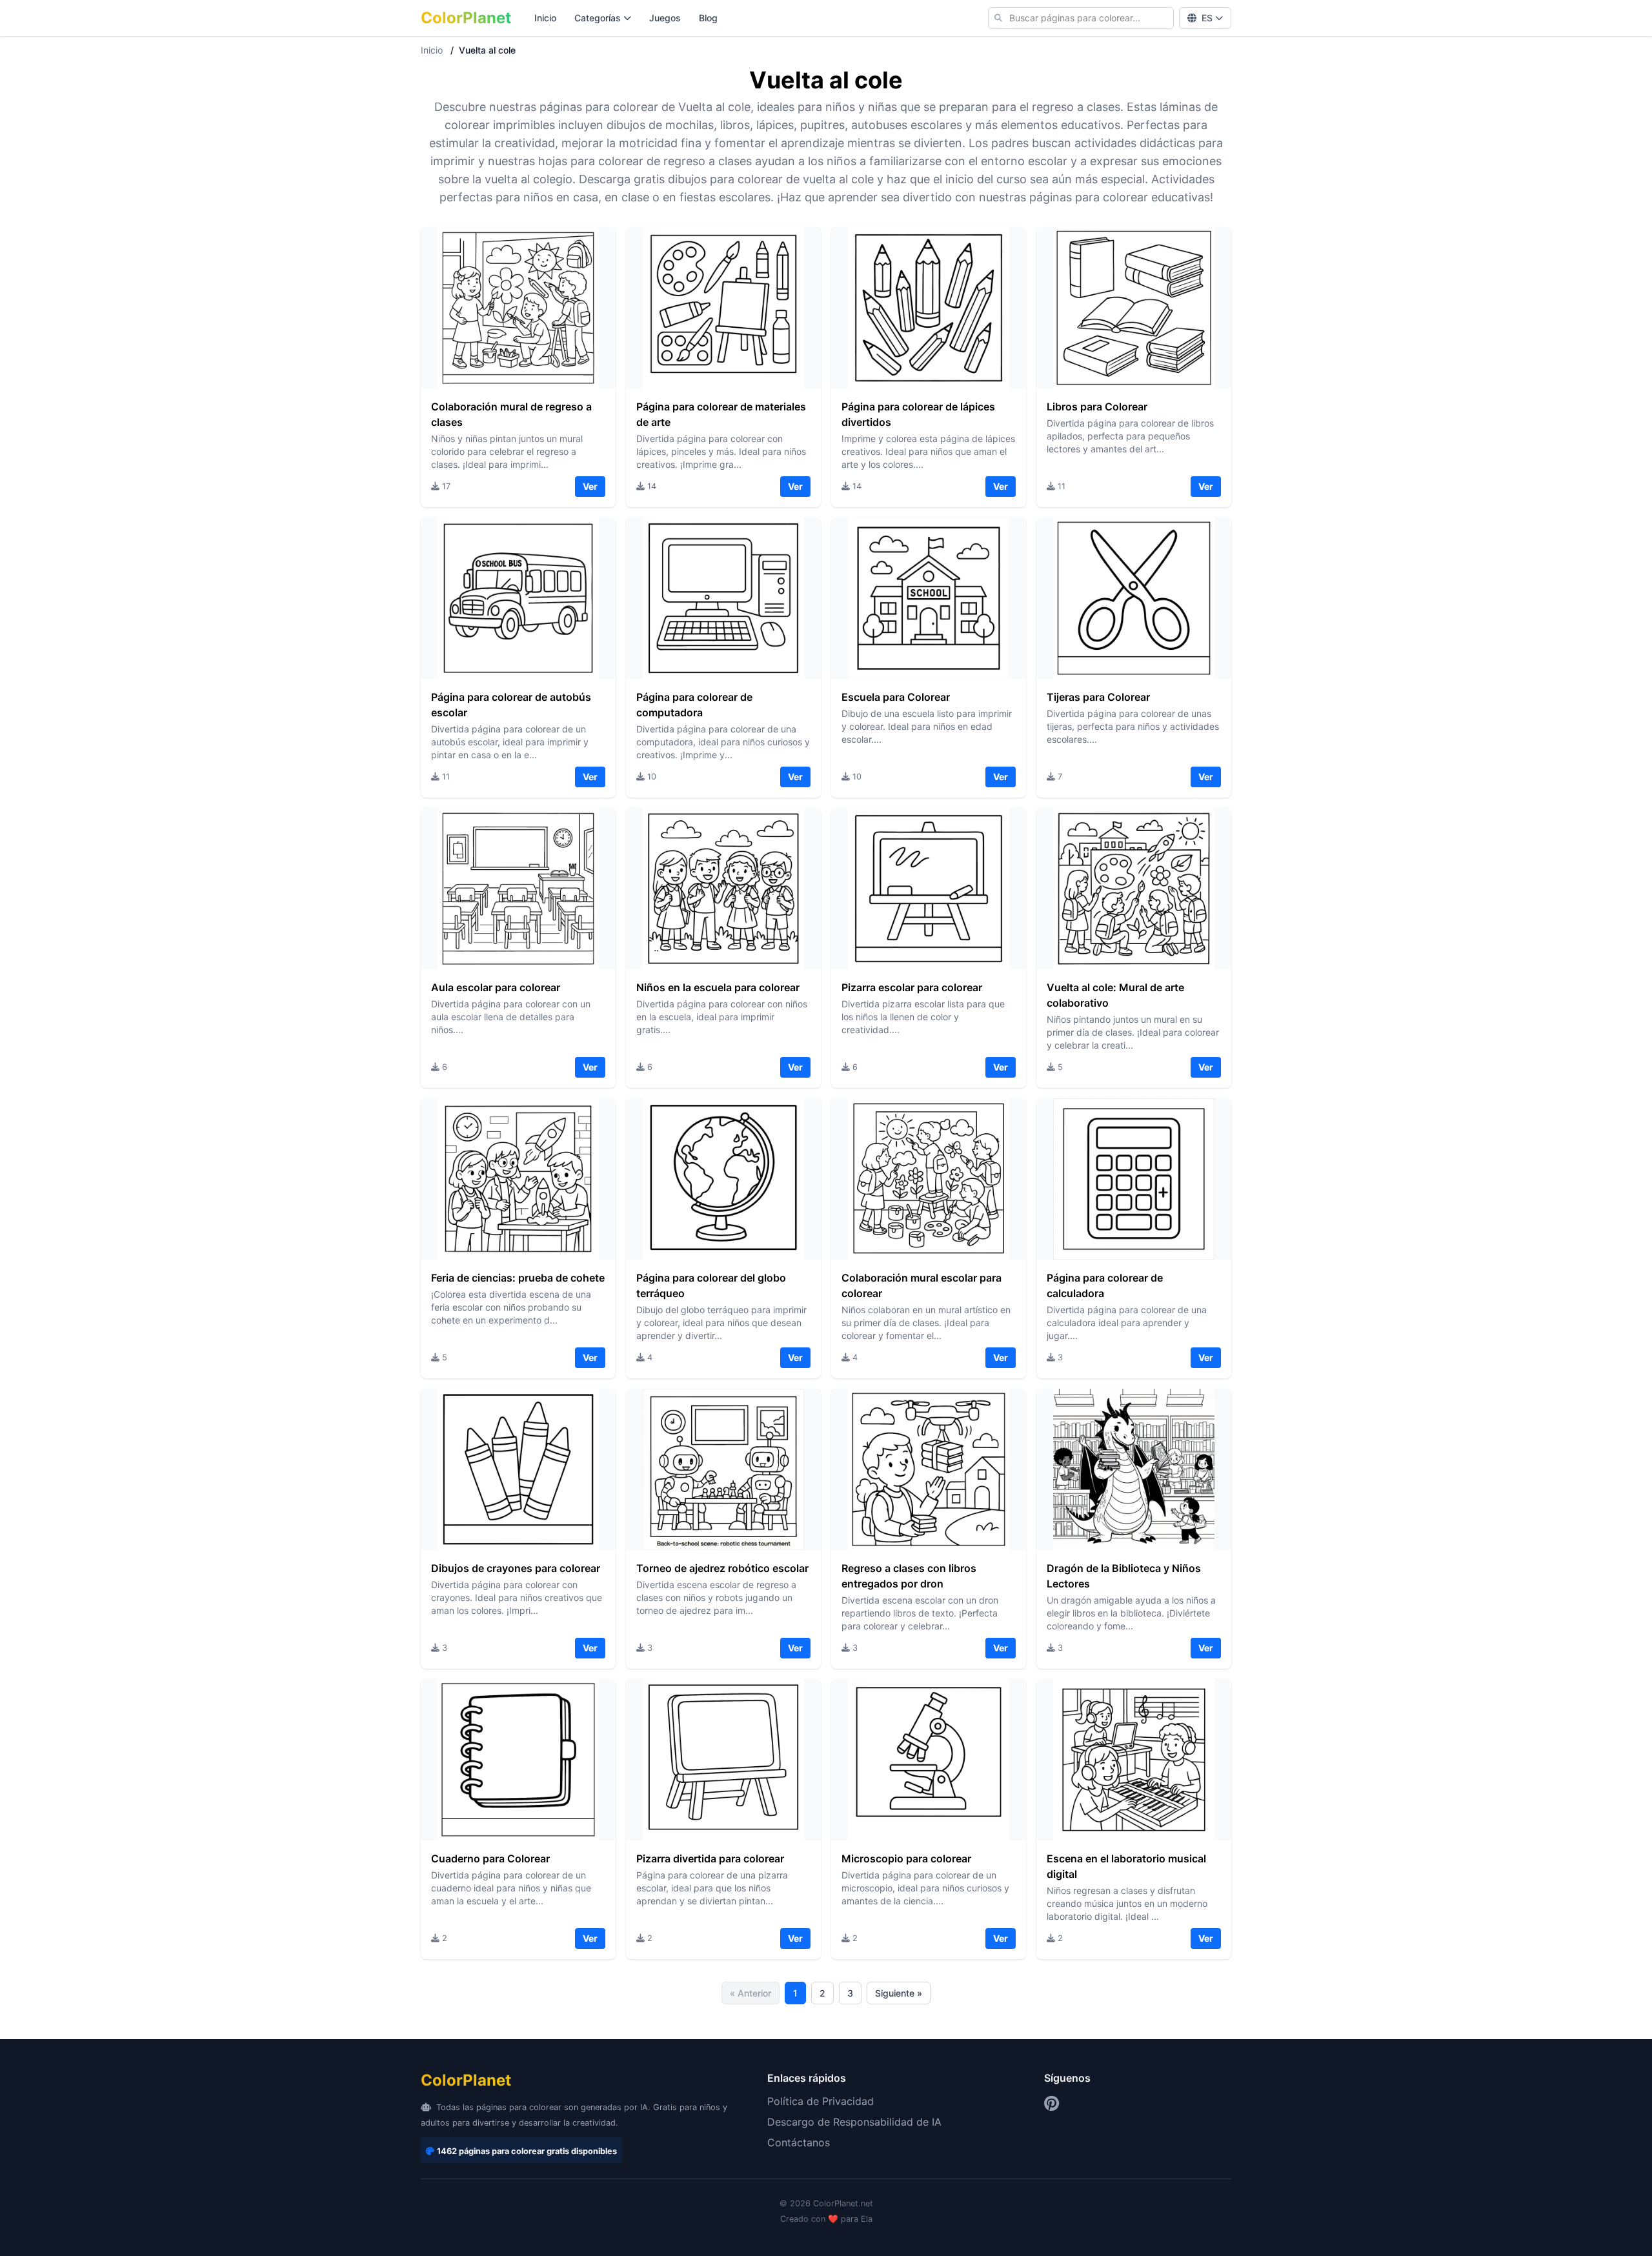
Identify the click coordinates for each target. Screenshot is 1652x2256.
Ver (590, 486)
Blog (708, 18)
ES (1207, 18)
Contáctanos (799, 2142)
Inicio (545, 18)
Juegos (665, 18)
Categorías (598, 18)
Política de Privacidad (821, 2101)
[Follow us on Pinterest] (1052, 2104)
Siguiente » (899, 1993)
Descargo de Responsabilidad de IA (854, 2122)
